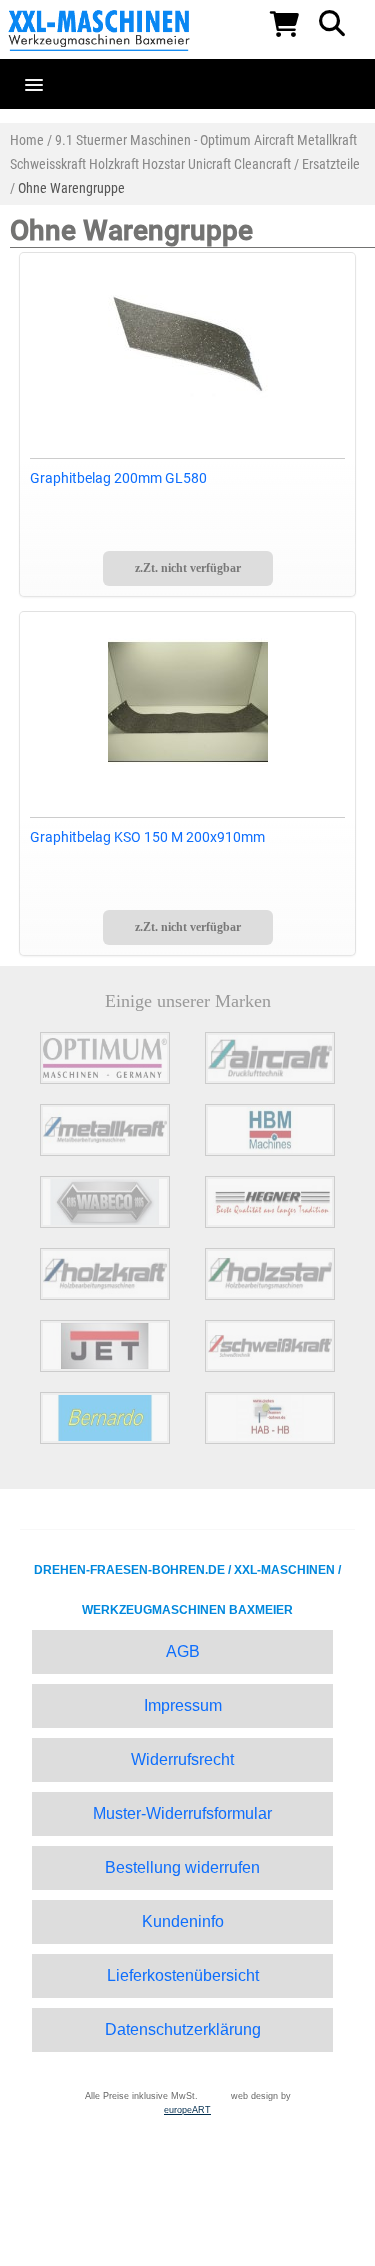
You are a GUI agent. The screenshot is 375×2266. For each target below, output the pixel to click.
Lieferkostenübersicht (183, 1975)
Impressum (183, 1705)
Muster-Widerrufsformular (182, 1813)
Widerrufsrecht (182, 1759)
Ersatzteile (331, 164)
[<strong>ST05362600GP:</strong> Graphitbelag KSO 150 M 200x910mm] (188, 702)
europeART (187, 2110)
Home (27, 140)
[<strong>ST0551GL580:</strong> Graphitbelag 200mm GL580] (188, 343)
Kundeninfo (183, 1921)
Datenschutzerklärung (183, 2029)
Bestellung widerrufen (182, 1867)
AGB (183, 1651)
